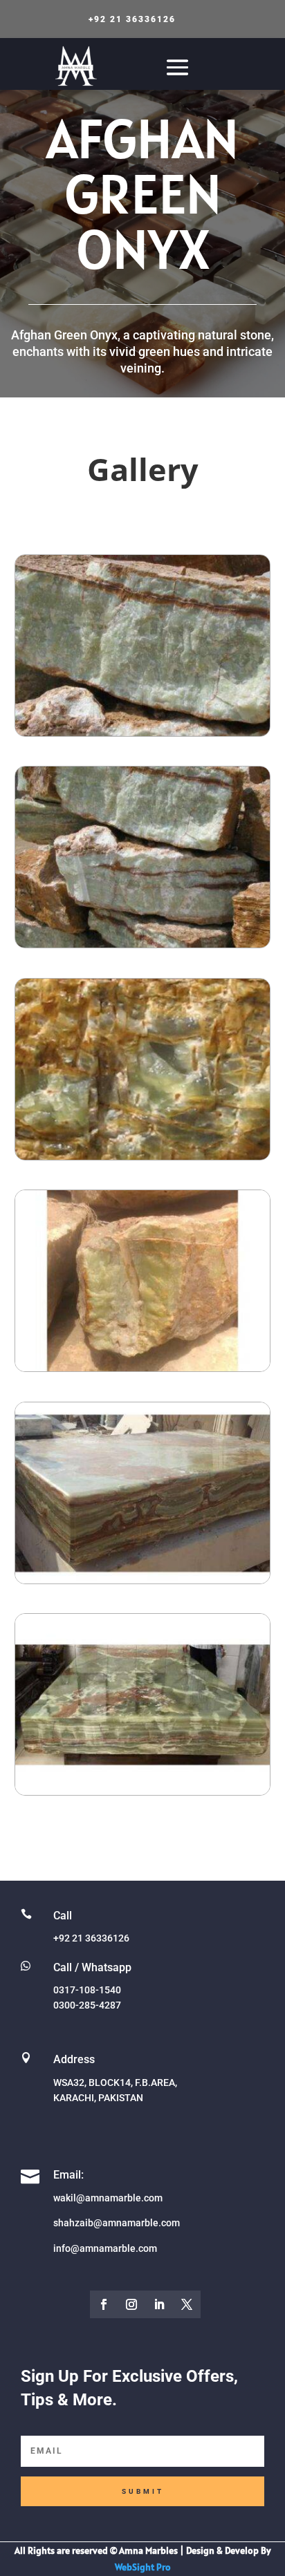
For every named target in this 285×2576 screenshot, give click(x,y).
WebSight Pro (143, 2567)
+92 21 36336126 (132, 19)
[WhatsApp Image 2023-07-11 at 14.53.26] (143, 1791)
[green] (143, 1580)
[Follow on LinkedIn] (159, 2304)
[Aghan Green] (143, 1367)
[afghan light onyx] (143, 732)
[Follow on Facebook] (104, 2304)
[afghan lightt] (143, 944)
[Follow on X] (187, 2304)
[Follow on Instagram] (131, 2304)
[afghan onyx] (143, 1156)
